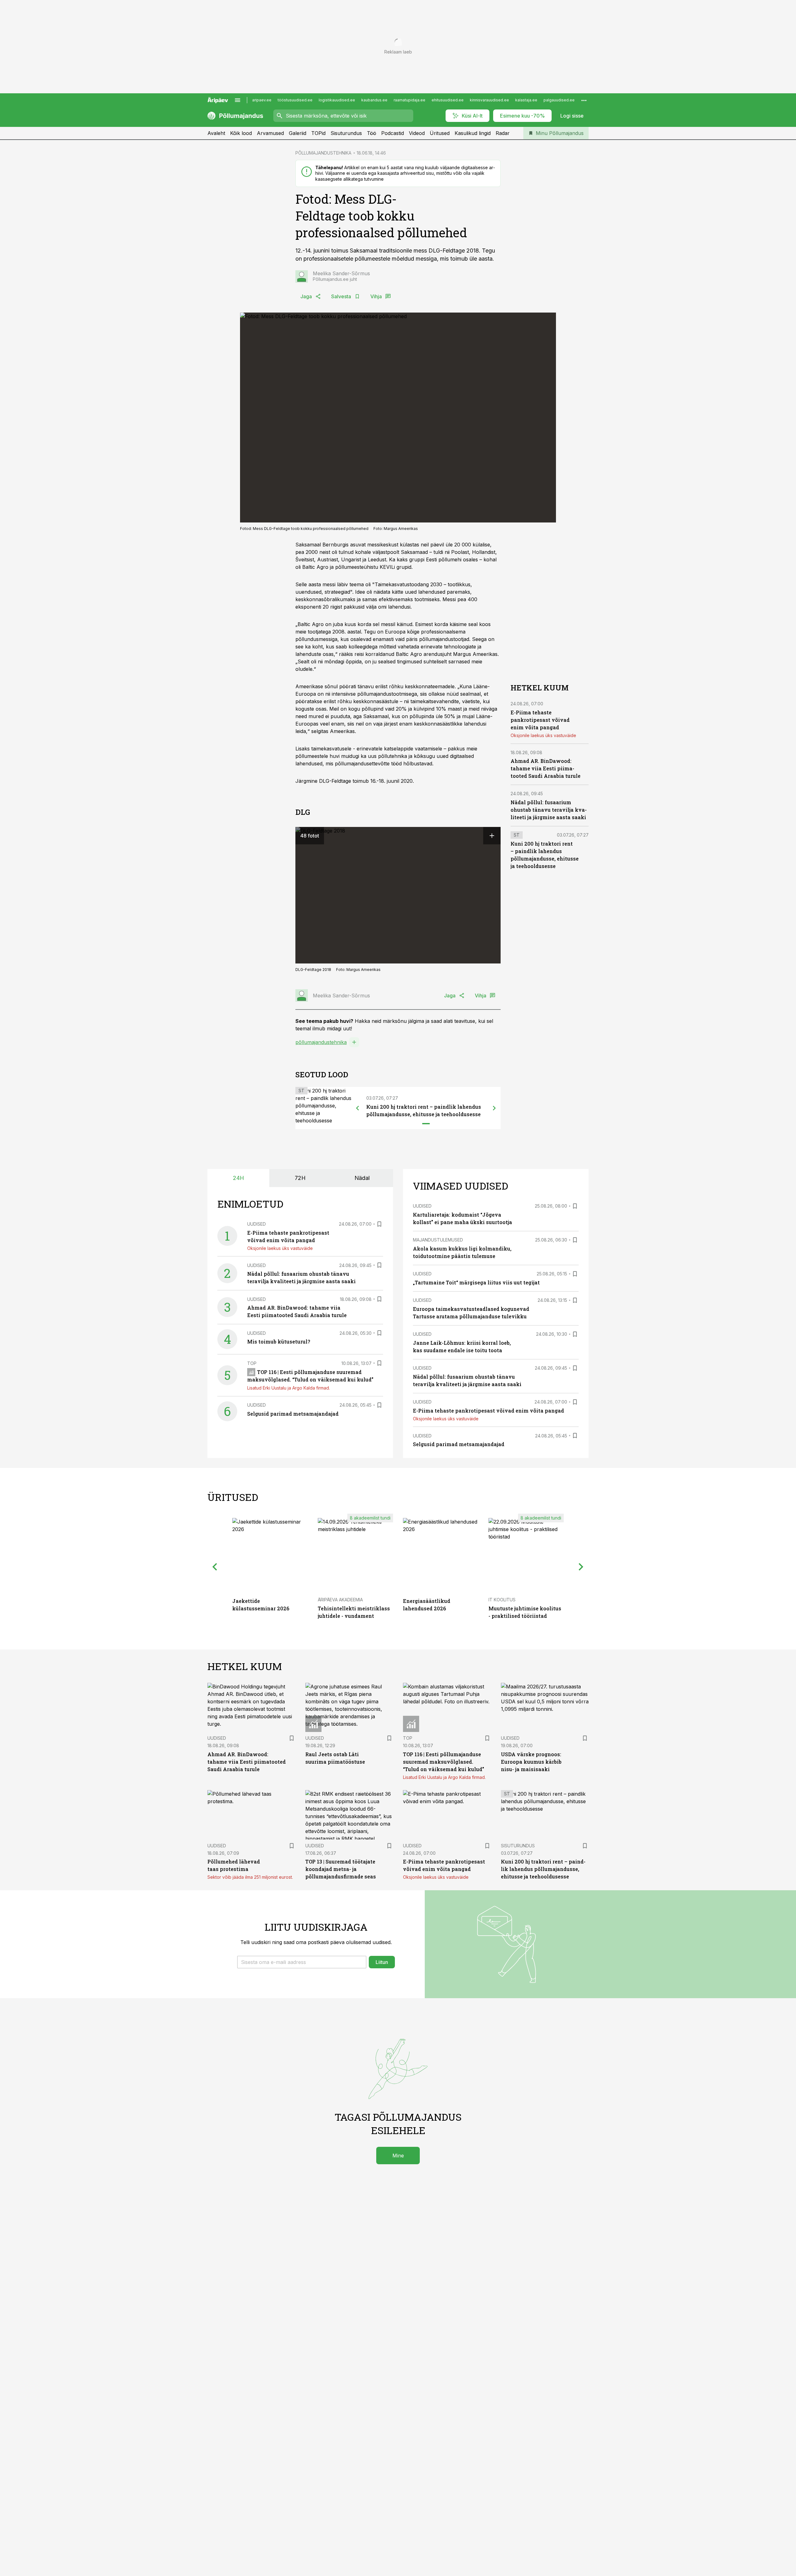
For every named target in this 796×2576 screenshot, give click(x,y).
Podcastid (393, 133)
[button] (302, 1962)
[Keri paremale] (494, 1108)
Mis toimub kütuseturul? (279, 1341)
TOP (252, 1363)
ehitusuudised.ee (448, 100)
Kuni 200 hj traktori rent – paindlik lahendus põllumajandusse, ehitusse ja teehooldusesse (543, 1869)
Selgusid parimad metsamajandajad (293, 1414)
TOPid (318, 133)
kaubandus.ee (374, 100)
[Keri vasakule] (358, 1108)
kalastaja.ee (526, 100)
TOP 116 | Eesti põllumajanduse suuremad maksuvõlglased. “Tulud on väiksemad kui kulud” (444, 1762)
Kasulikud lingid (473, 133)
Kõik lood (241, 133)
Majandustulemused (438, 1240)
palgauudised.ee (559, 100)
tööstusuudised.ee (295, 100)
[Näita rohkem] (584, 100)
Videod (417, 133)
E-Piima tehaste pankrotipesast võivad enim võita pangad (540, 720)
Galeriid (298, 133)
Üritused (440, 133)
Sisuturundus (346, 133)
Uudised (257, 1224)
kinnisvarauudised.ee (489, 100)
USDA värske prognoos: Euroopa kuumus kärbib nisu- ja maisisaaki (531, 1762)
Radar (503, 133)
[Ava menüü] (238, 100)
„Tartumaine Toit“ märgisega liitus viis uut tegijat (476, 1282)
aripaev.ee (262, 100)
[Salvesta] (379, 1224)
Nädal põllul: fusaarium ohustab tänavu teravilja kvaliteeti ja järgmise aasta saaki (549, 810)
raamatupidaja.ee (410, 100)
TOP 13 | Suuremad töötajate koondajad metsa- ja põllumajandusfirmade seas (341, 1869)
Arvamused (270, 133)
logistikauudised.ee (337, 100)
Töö (372, 133)
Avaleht (216, 133)
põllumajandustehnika (321, 1042)
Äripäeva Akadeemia (340, 1600)
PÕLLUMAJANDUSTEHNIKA (323, 153)
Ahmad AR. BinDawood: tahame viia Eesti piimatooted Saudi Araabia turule (546, 768)
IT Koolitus (502, 1600)
